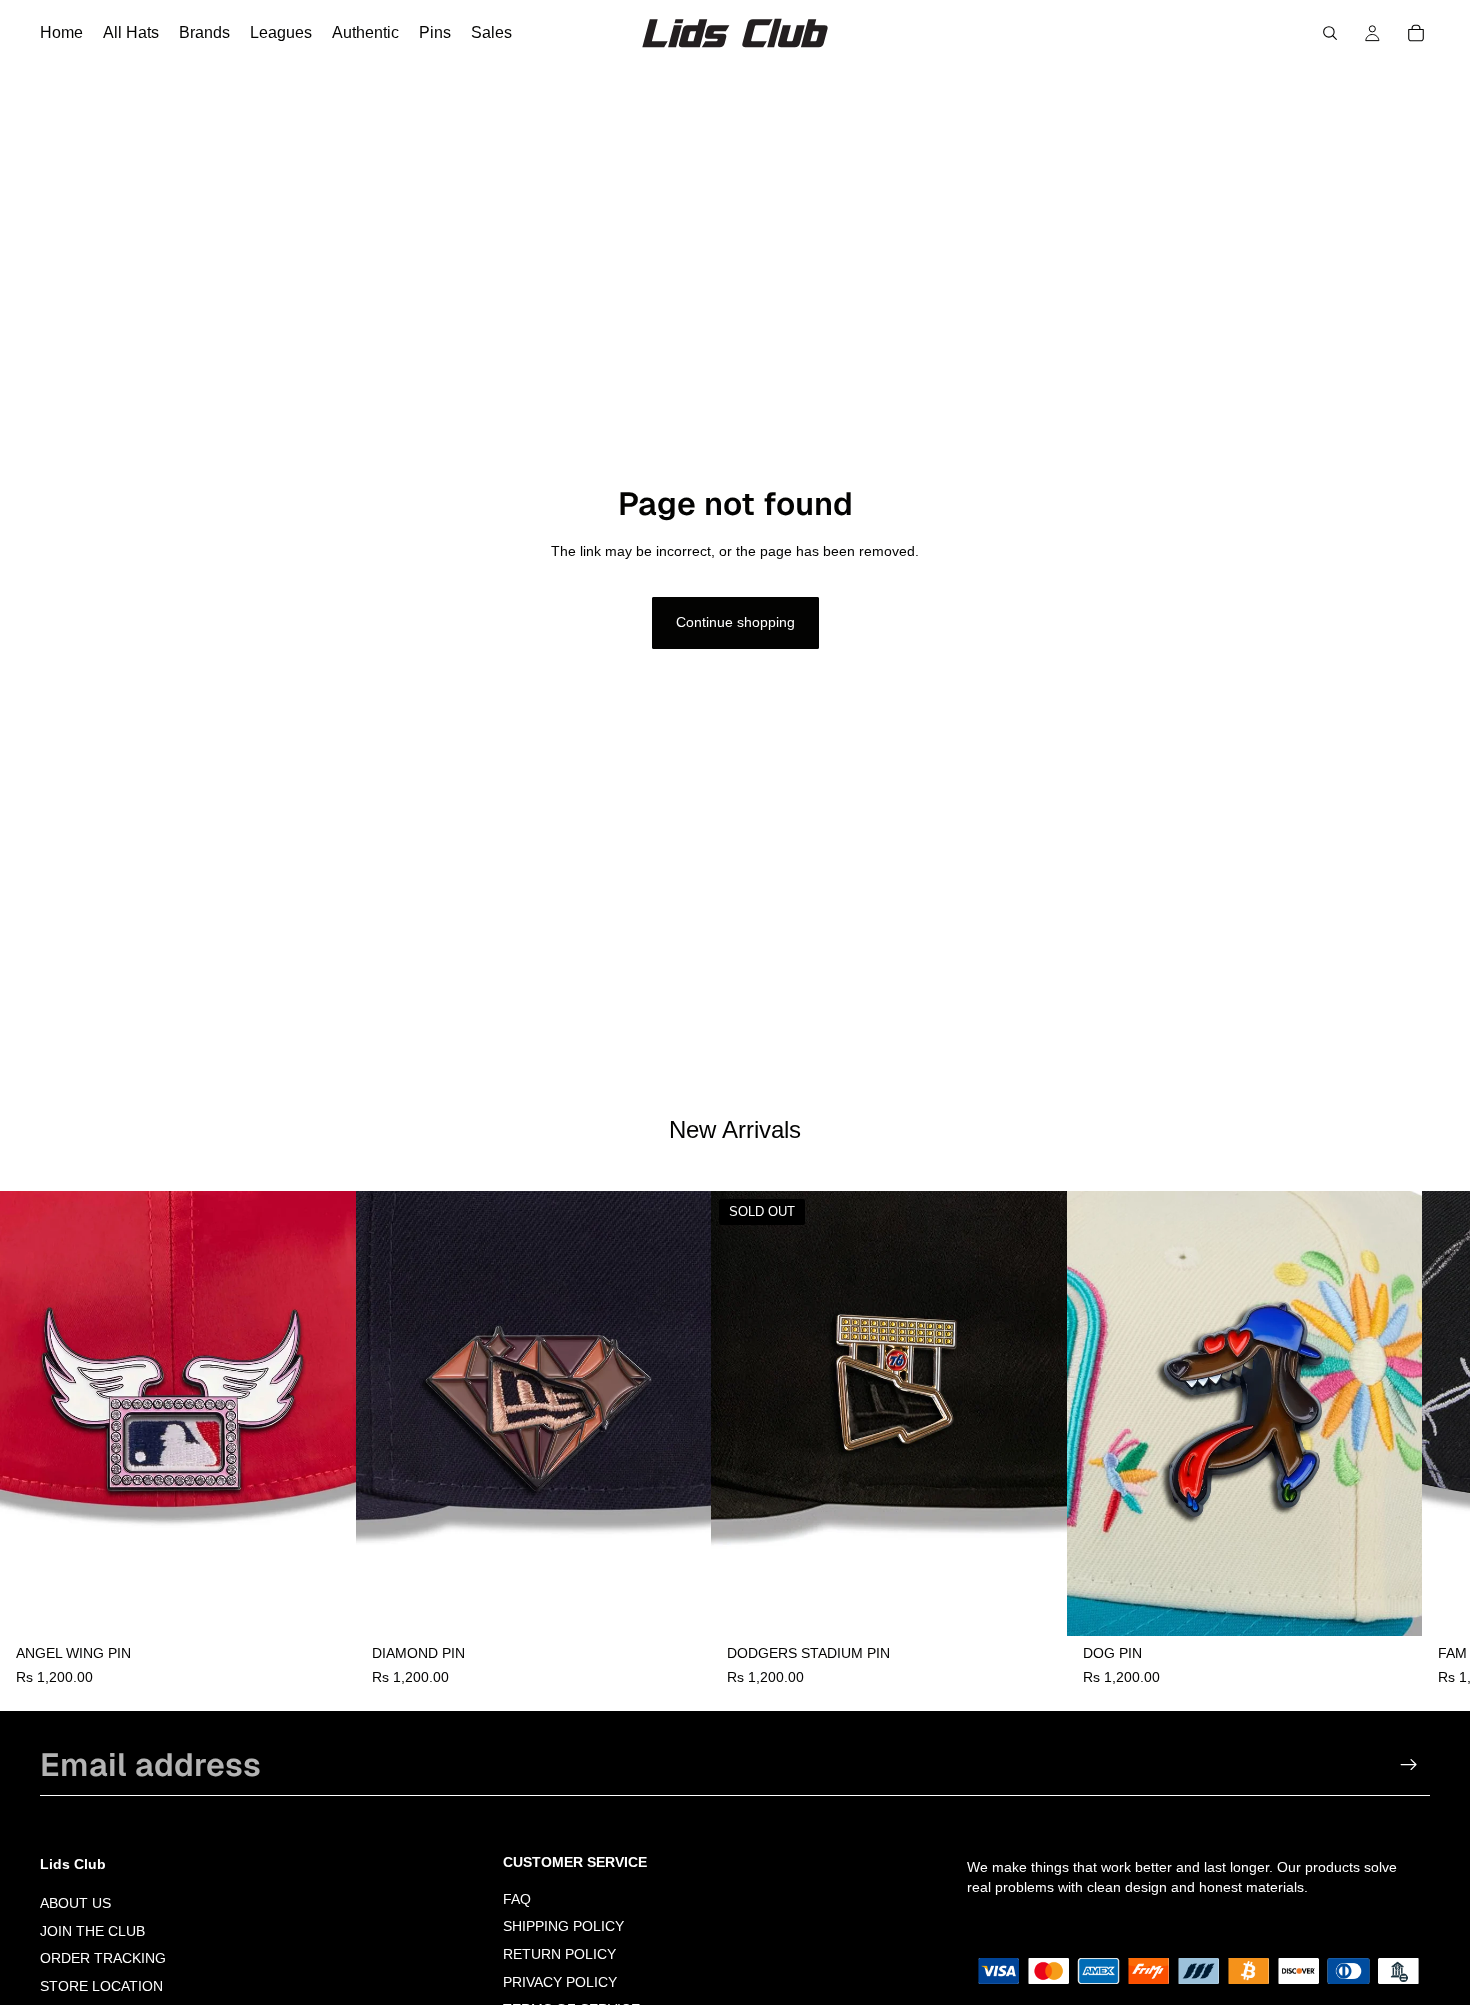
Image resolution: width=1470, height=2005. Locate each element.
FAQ (517, 1899)
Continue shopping (735, 622)
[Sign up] (1409, 1765)
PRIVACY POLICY (560, 1982)
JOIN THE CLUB (92, 1931)
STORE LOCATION (101, 1986)
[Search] (1330, 33)
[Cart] (1416, 33)
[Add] (325, 1605)
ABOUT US (75, 1903)
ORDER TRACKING (103, 1959)
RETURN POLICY (559, 1954)
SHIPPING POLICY (563, 1927)
